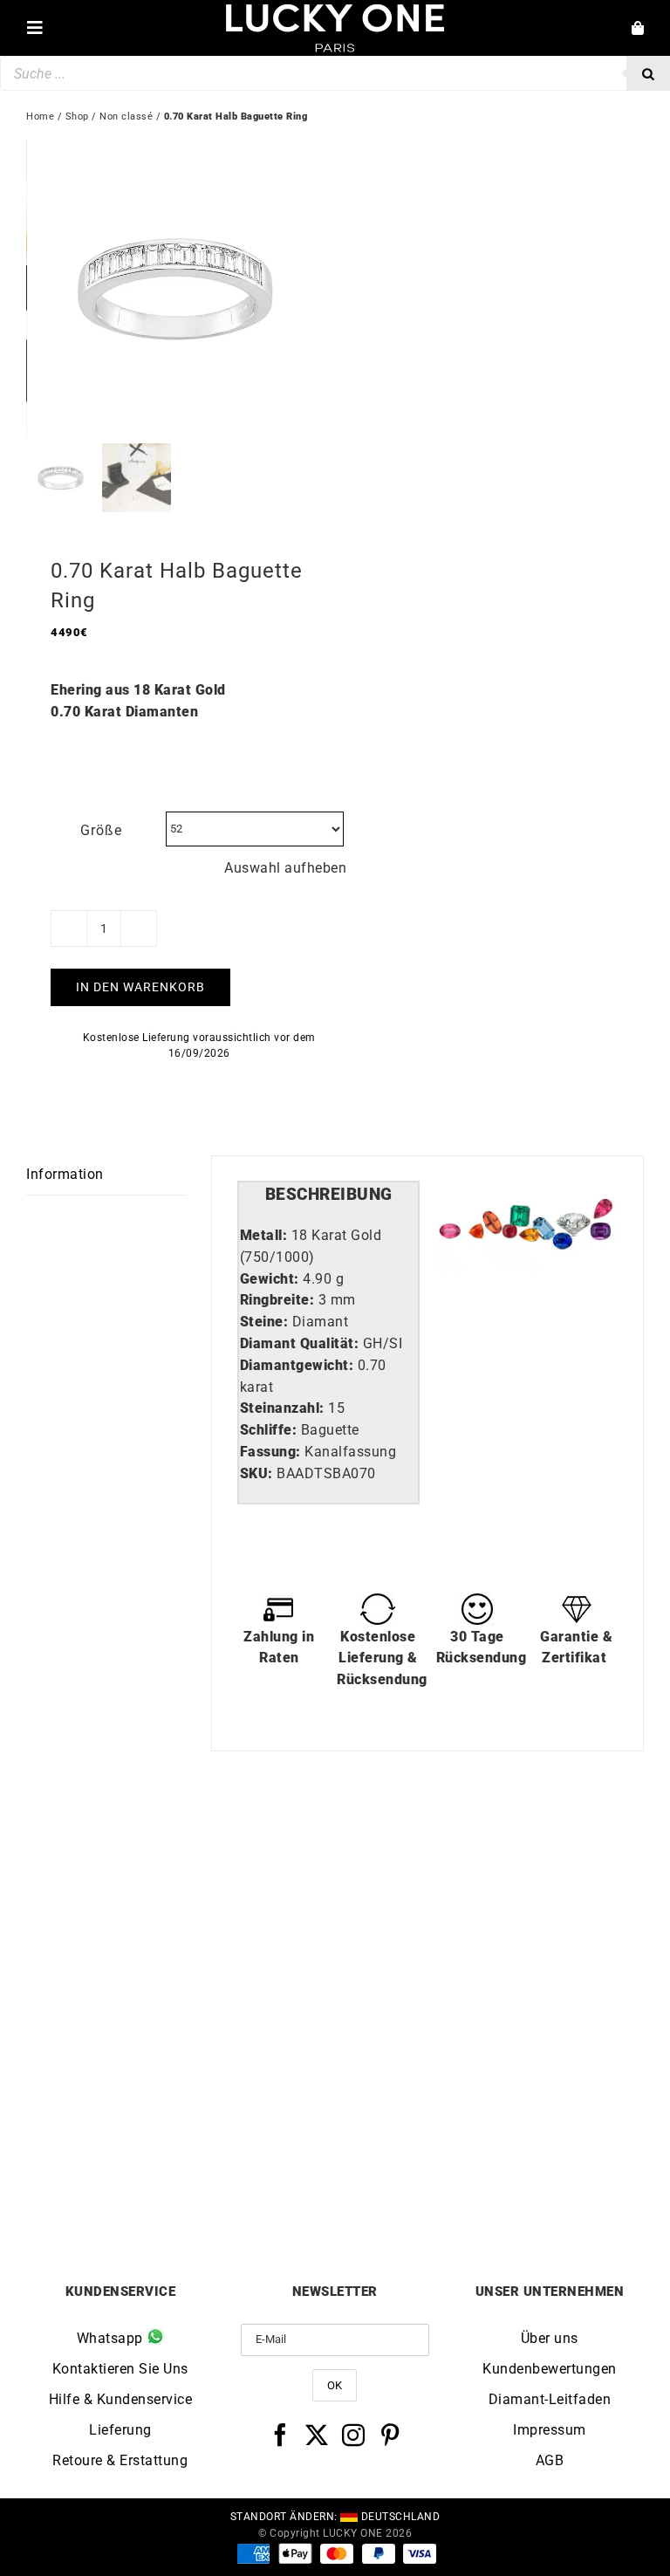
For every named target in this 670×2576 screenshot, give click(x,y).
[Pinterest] (390, 2435)
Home (40, 116)
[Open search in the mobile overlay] (335, 73)
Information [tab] (65, 1174)
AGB (550, 2460)
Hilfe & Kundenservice (121, 2399)
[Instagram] (354, 2435)
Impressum (550, 2430)
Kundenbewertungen (550, 2369)
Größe (101, 830)
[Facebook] (280, 2435)
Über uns (550, 2338)
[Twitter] (317, 2435)
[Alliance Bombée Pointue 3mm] (181, 1857)
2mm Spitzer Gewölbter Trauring (489, 2162)
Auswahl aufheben (285, 868)
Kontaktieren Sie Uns (120, 2369)
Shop (77, 116)
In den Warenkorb (140, 987)
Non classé (126, 116)
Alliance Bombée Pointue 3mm (181, 2162)
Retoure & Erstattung (120, 2460)
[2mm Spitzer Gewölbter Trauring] (489, 1857)
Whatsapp (112, 2338)
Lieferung (120, 2430)
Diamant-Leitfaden (550, 2399)
